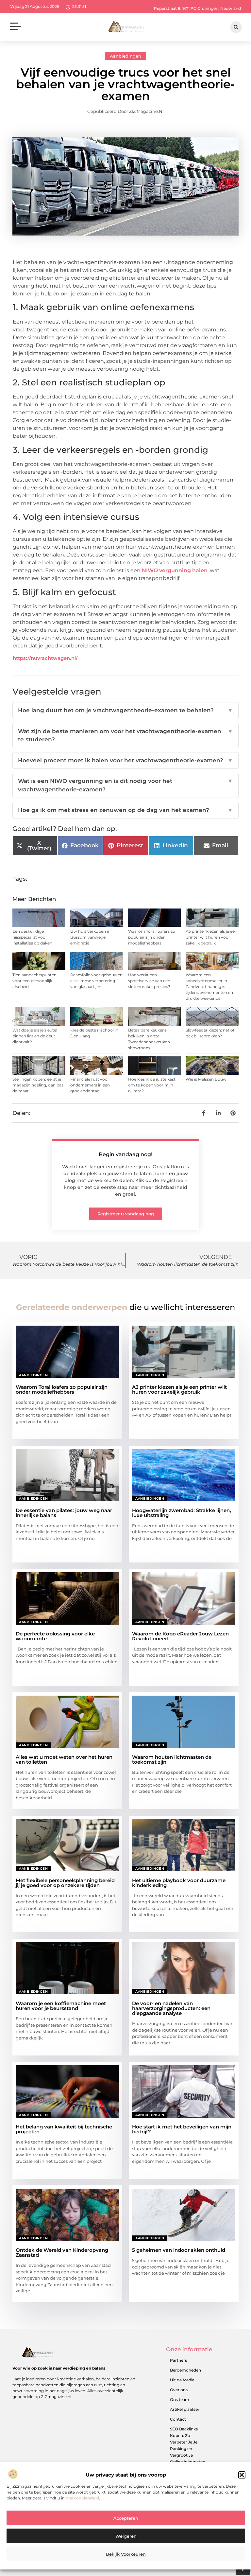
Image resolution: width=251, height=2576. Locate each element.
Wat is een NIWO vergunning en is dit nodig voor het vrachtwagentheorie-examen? (125, 785)
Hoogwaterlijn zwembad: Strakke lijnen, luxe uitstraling (182, 1513)
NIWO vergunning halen (175, 570)
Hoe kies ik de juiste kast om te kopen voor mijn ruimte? (152, 1085)
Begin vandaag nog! (125, 1154)
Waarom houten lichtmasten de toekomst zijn (172, 1759)
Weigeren (126, 2536)
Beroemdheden (185, 2370)
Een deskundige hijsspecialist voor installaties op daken (32, 937)
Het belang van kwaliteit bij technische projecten (64, 2129)
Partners (178, 2360)
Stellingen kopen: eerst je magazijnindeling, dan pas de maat (38, 1085)
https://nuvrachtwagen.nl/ (45, 658)
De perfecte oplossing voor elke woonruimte (55, 1636)
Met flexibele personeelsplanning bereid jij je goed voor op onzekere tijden (65, 1883)
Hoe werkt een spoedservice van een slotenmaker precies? (149, 981)
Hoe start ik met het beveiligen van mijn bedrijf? (182, 2129)
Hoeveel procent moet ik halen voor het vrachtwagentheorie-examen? (125, 760)
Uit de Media (182, 2380)
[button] (242, 2475)
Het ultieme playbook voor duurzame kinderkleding (179, 1883)
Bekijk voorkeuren (126, 2554)
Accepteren (126, 2518)
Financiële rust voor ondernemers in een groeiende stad (90, 1085)
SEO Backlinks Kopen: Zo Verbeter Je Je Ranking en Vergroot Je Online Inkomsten (188, 2445)
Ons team (180, 2400)
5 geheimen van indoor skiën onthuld (179, 2250)
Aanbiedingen (125, 56)
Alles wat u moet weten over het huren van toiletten (64, 1759)
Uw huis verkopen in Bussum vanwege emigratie (90, 937)
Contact (178, 2419)
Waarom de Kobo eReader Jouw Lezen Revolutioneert (180, 1636)
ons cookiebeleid (82, 2498)
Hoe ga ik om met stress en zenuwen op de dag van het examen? (125, 810)
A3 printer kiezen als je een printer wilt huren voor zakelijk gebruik (211, 937)
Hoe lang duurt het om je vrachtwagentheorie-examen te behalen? (125, 710)
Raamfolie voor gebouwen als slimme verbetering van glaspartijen (96, 981)
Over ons (179, 2390)
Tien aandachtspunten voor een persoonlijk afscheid (34, 981)
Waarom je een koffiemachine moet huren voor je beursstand (61, 2006)
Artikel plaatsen (185, 2409)
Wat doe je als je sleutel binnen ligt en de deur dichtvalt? (35, 1036)
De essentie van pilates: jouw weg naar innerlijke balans (64, 1513)
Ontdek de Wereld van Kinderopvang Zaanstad (62, 2252)
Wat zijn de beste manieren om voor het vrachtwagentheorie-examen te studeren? (125, 735)
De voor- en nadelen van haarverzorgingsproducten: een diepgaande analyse (171, 2008)
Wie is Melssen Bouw (206, 1079)
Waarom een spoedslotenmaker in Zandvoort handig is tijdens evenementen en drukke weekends (209, 987)
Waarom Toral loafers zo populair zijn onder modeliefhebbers (152, 937)
